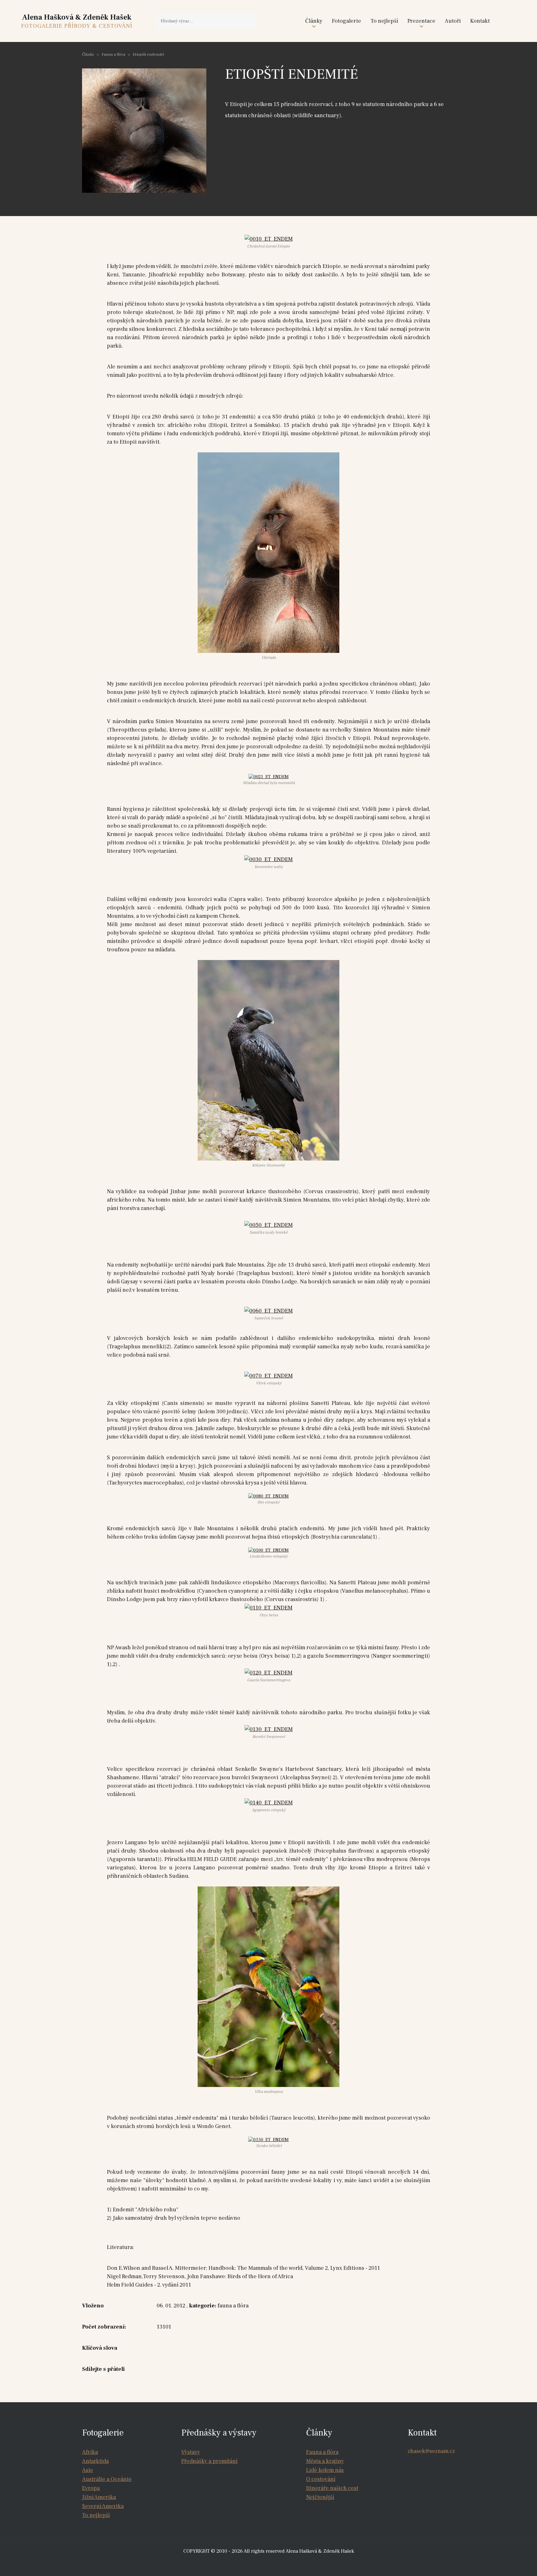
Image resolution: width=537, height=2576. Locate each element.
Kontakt (480, 21)
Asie (88, 2470)
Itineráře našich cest (332, 2488)
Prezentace (421, 21)
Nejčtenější (320, 2497)
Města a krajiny (325, 2461)
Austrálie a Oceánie (107, 2479)
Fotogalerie (347, 21)
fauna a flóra (233, 2306)
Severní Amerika (103, 2506)
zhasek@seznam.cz (431, 2451)
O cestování (321, 2479)
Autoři (453, 21)
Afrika (90, 2452)
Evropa (91, 2488)
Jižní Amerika (99, 2497)
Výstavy (191, 2452)
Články (314, 21)
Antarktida (95, 2461)
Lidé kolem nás (325, 2470)
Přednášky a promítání (209, 2461)
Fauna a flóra (113, 54)
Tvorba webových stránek (270, 2564)
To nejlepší (384, 21)
